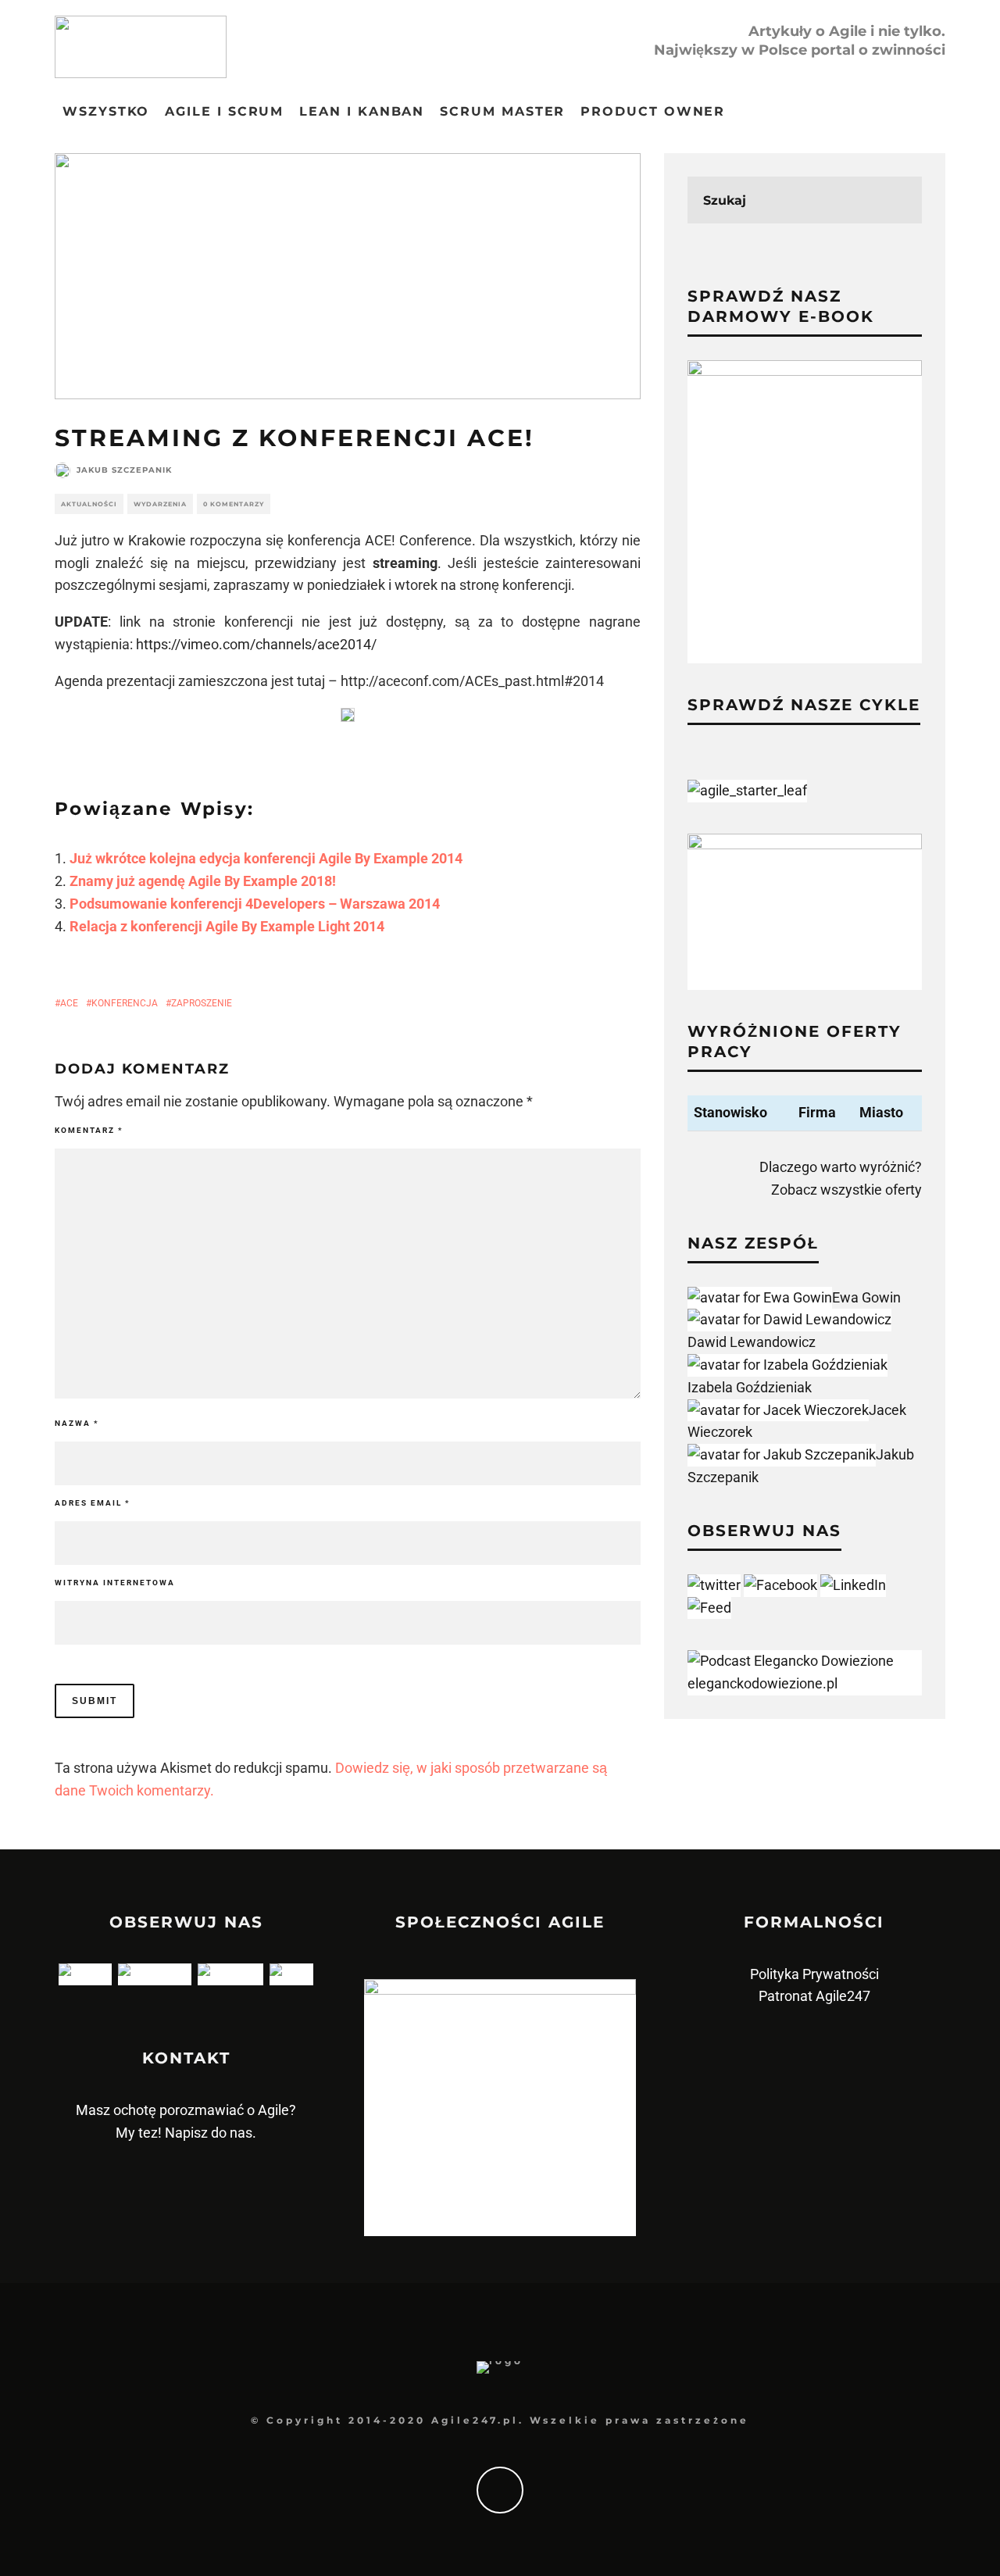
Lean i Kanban (362, 111)
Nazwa (77, 1423)
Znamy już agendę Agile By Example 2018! (203, 881)
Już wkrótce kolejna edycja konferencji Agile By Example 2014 (266, 858)
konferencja (125, 1003)
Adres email (93, 1503)
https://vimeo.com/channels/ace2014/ (256, 644)
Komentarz (89, 1130)
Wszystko (106, 111)
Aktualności (89, 504)
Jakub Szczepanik (124, 470)
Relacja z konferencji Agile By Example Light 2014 (227, 926)
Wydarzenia (160, 504)
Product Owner (653, 111)
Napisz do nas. (211, 2133)
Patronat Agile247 (814, 1996)
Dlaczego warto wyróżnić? (841, 1167)
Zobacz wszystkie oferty (846, 1190)
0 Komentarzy (234, 504)
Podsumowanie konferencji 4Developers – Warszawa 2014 (255, 904)
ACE (69, 1003)
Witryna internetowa (115, 1583)
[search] (898, 200)
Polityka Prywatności (814, 1974)
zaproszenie (202, 1003)
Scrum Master (502, 111)
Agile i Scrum (224, 111)
